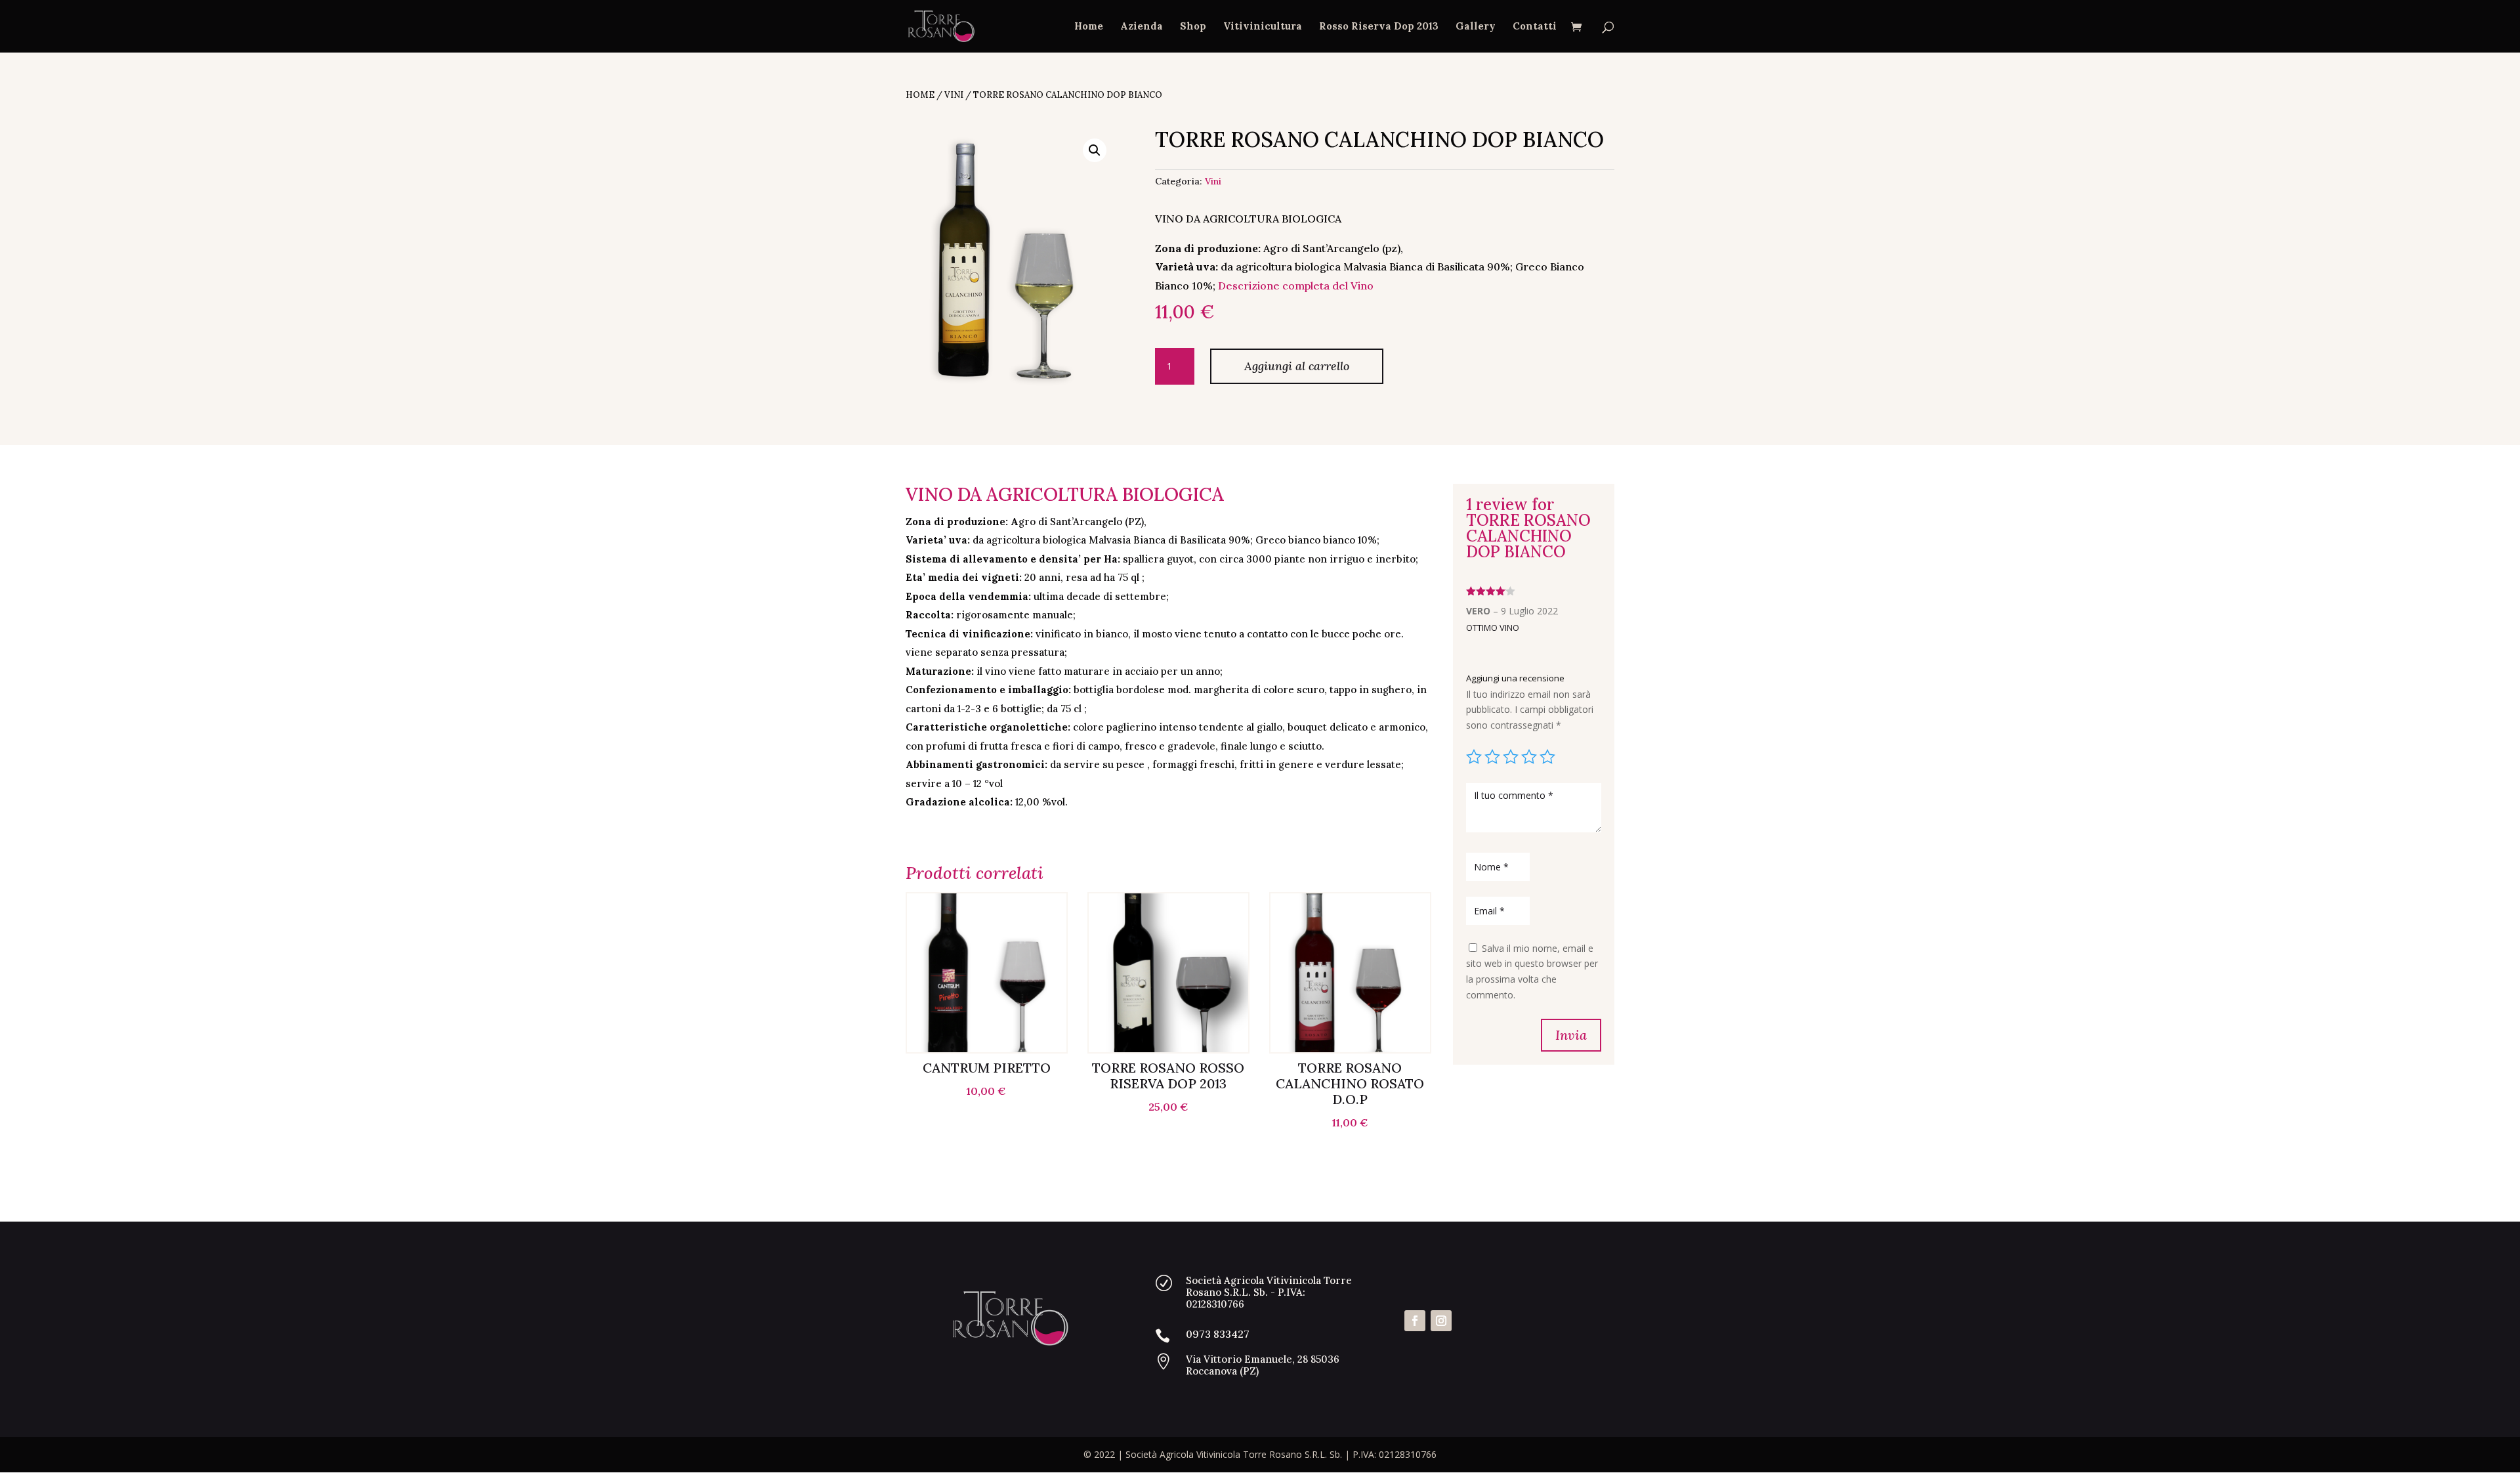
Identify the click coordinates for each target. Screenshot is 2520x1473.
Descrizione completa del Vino (1296, 286)
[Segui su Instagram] (1441, 1321)
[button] (1095, 150)
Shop (1193, 27)
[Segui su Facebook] (1415, 1321)
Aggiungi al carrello (1297, 366)
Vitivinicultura (1263, 27)
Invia (1571, 1035)
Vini (954, 95)
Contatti (1535, 27)
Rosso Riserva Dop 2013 (1379, 27)
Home (1089, 27)
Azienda (1142, 27)
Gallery (1476, 27)
